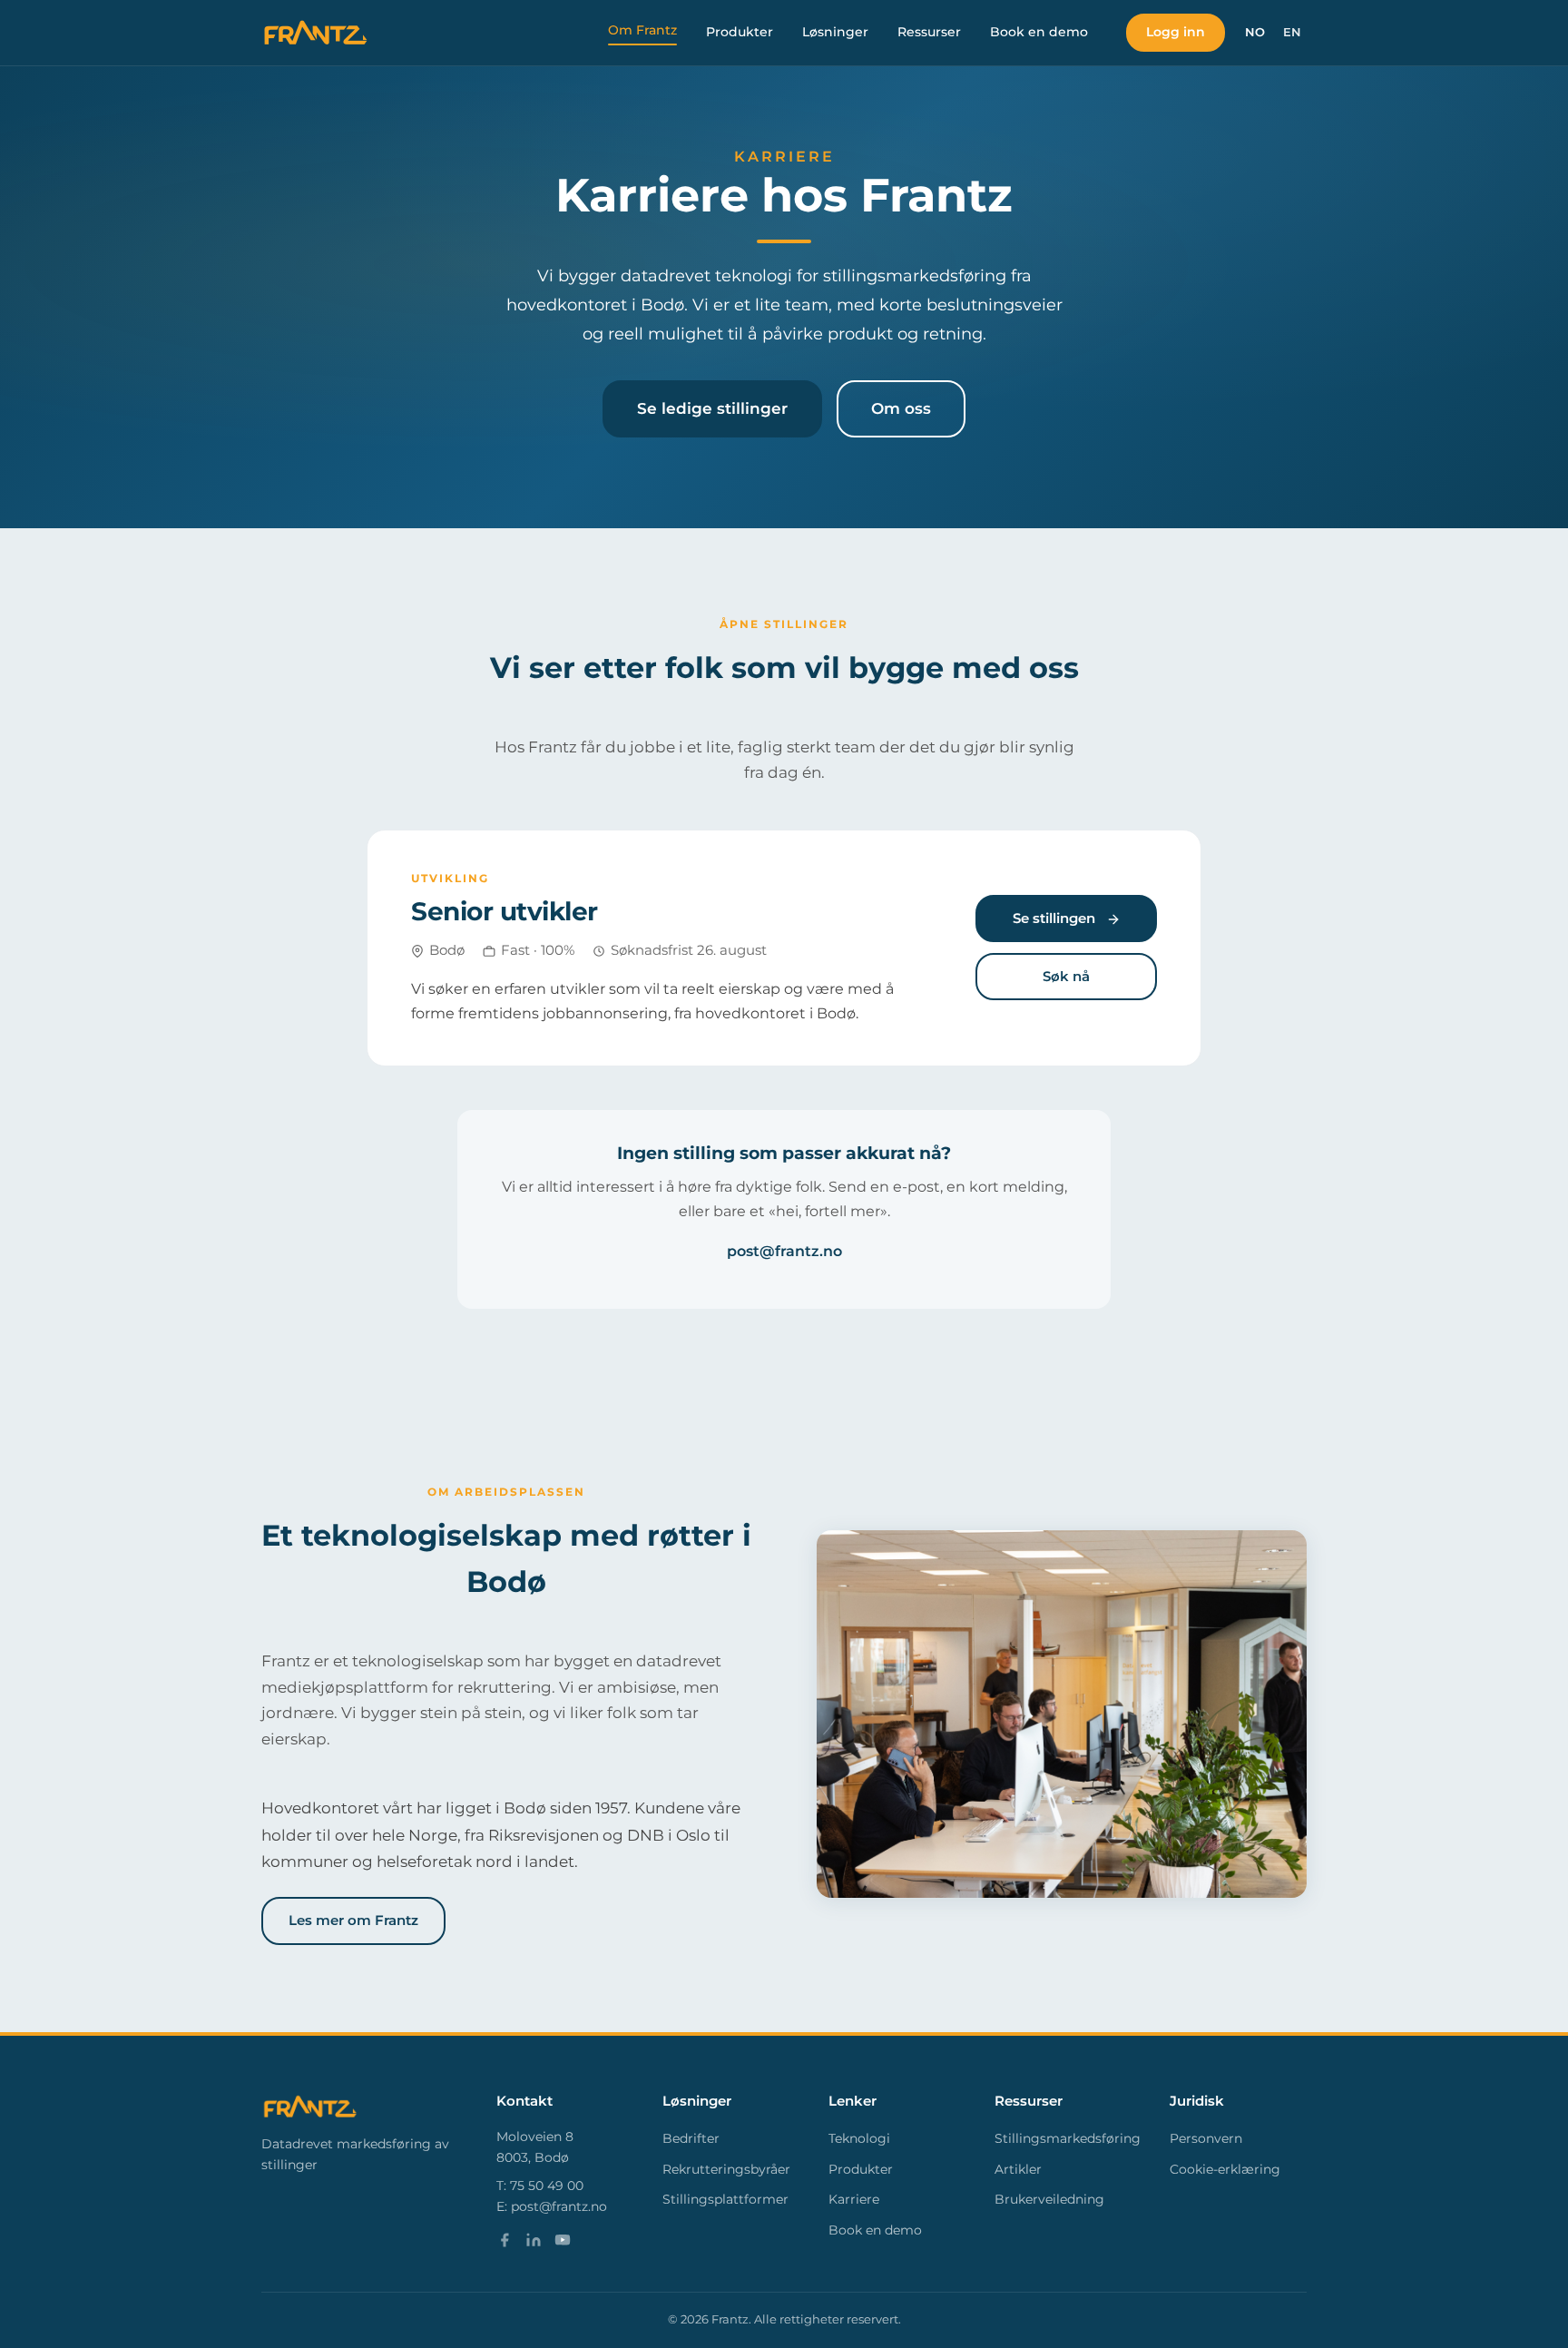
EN (1292, 32)
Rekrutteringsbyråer (726, 2169)
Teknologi (859, 2138)
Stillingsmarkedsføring (1068, 2138)
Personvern (1206, 2138)
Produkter (740, 32)
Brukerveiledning (1049, 2199)
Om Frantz (642, 30)
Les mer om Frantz (353, 1920)
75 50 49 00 (547, 2186)
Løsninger (835, 32)
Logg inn (1176, 32)
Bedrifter (691, 2138)
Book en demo (1039, 32)
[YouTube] (563, 2244)
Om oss (901, 408)
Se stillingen (1056, 918)
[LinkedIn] (534, 2244)
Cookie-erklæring (1225, 2169)
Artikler (1018, 2169)
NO (1255, 32)
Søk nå (1066, 976)
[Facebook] (505, 2244)
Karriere (854, 2199)
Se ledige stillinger (712, 408)
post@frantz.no (784, 1251)
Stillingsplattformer (725, 2199)
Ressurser (929, 32)
